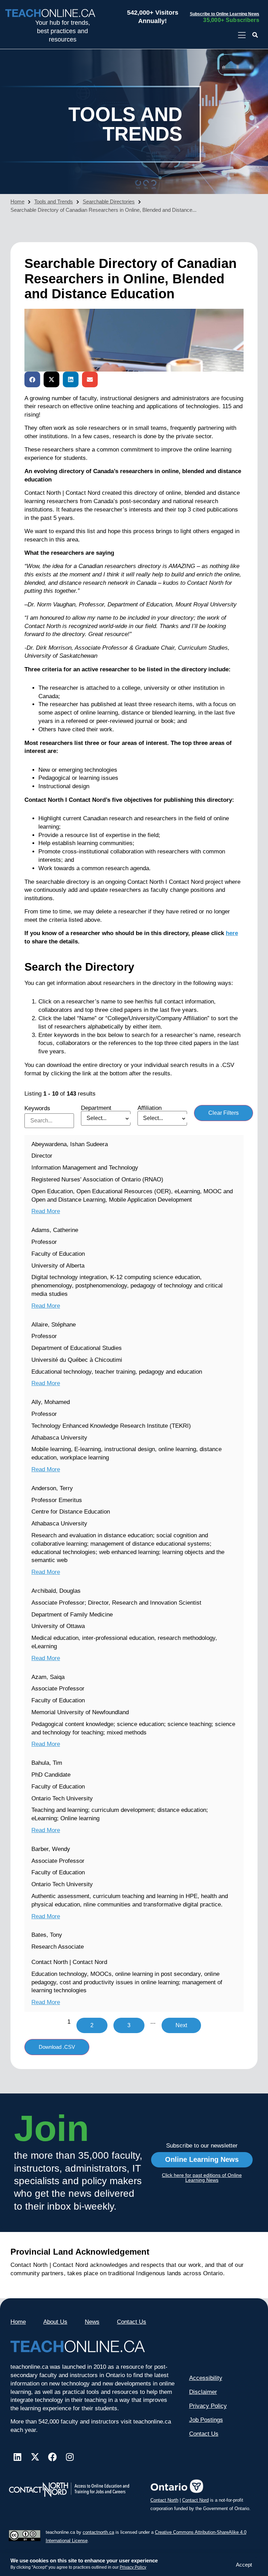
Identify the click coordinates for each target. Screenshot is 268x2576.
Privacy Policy (133, 2567)
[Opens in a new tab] (242, 35)
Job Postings (206, 2420)
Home (17, 201)
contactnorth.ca (98, 2532)
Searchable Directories (109, 201)
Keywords (37, 1108)
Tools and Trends (54, 201)
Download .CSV (57, 2047)
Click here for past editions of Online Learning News (202, 2178)
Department (96, 1108)
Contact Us (132, 2322)
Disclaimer (203, 2392)
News (92, 2322)
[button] (255, 35)
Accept (244, 2565)
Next (181, 2025)
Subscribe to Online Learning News (225, 14)
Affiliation (150, 1108)
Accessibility (206, 2378)
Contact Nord (195, 2500)
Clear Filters (224, 1113)
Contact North (164, 2500)
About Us (55, 2322)
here (232, 933)
